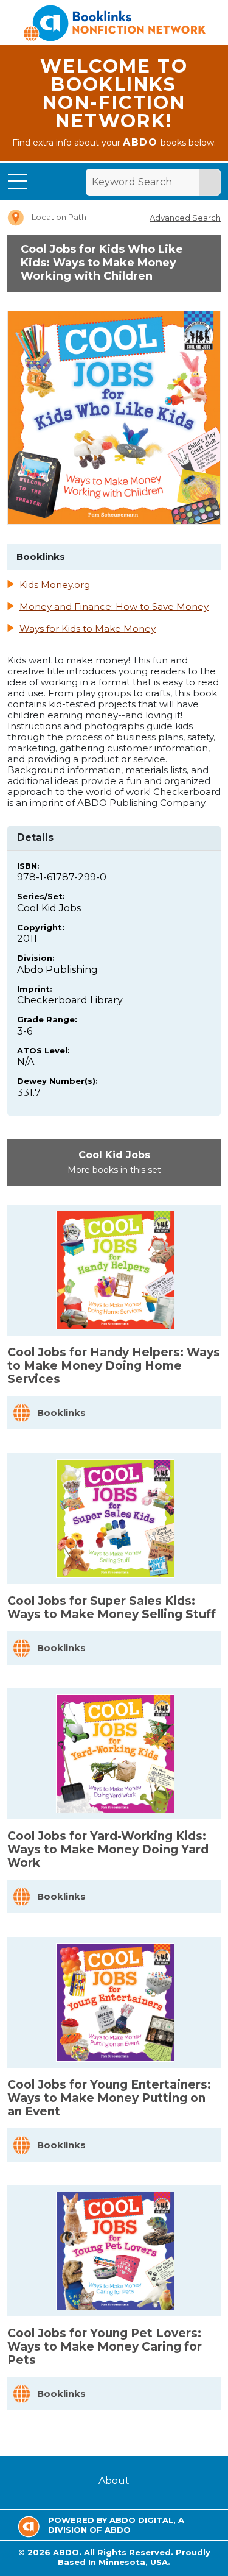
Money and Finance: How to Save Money (114, 607)
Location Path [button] (59, 217)
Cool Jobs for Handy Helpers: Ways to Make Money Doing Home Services (114, 1366)
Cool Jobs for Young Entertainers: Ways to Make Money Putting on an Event (109, 2098)
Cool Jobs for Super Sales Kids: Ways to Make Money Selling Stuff (112, 1608)
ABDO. (67, 2552)
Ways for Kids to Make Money (88, 629)
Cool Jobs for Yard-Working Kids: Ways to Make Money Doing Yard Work (108, 1849)
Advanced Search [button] (185, 218)
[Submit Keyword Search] (210, 182)
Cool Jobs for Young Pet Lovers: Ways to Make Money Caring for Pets (105, 2347)
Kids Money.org (55, 585)
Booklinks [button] (61, 1413)
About (114, 2481)
